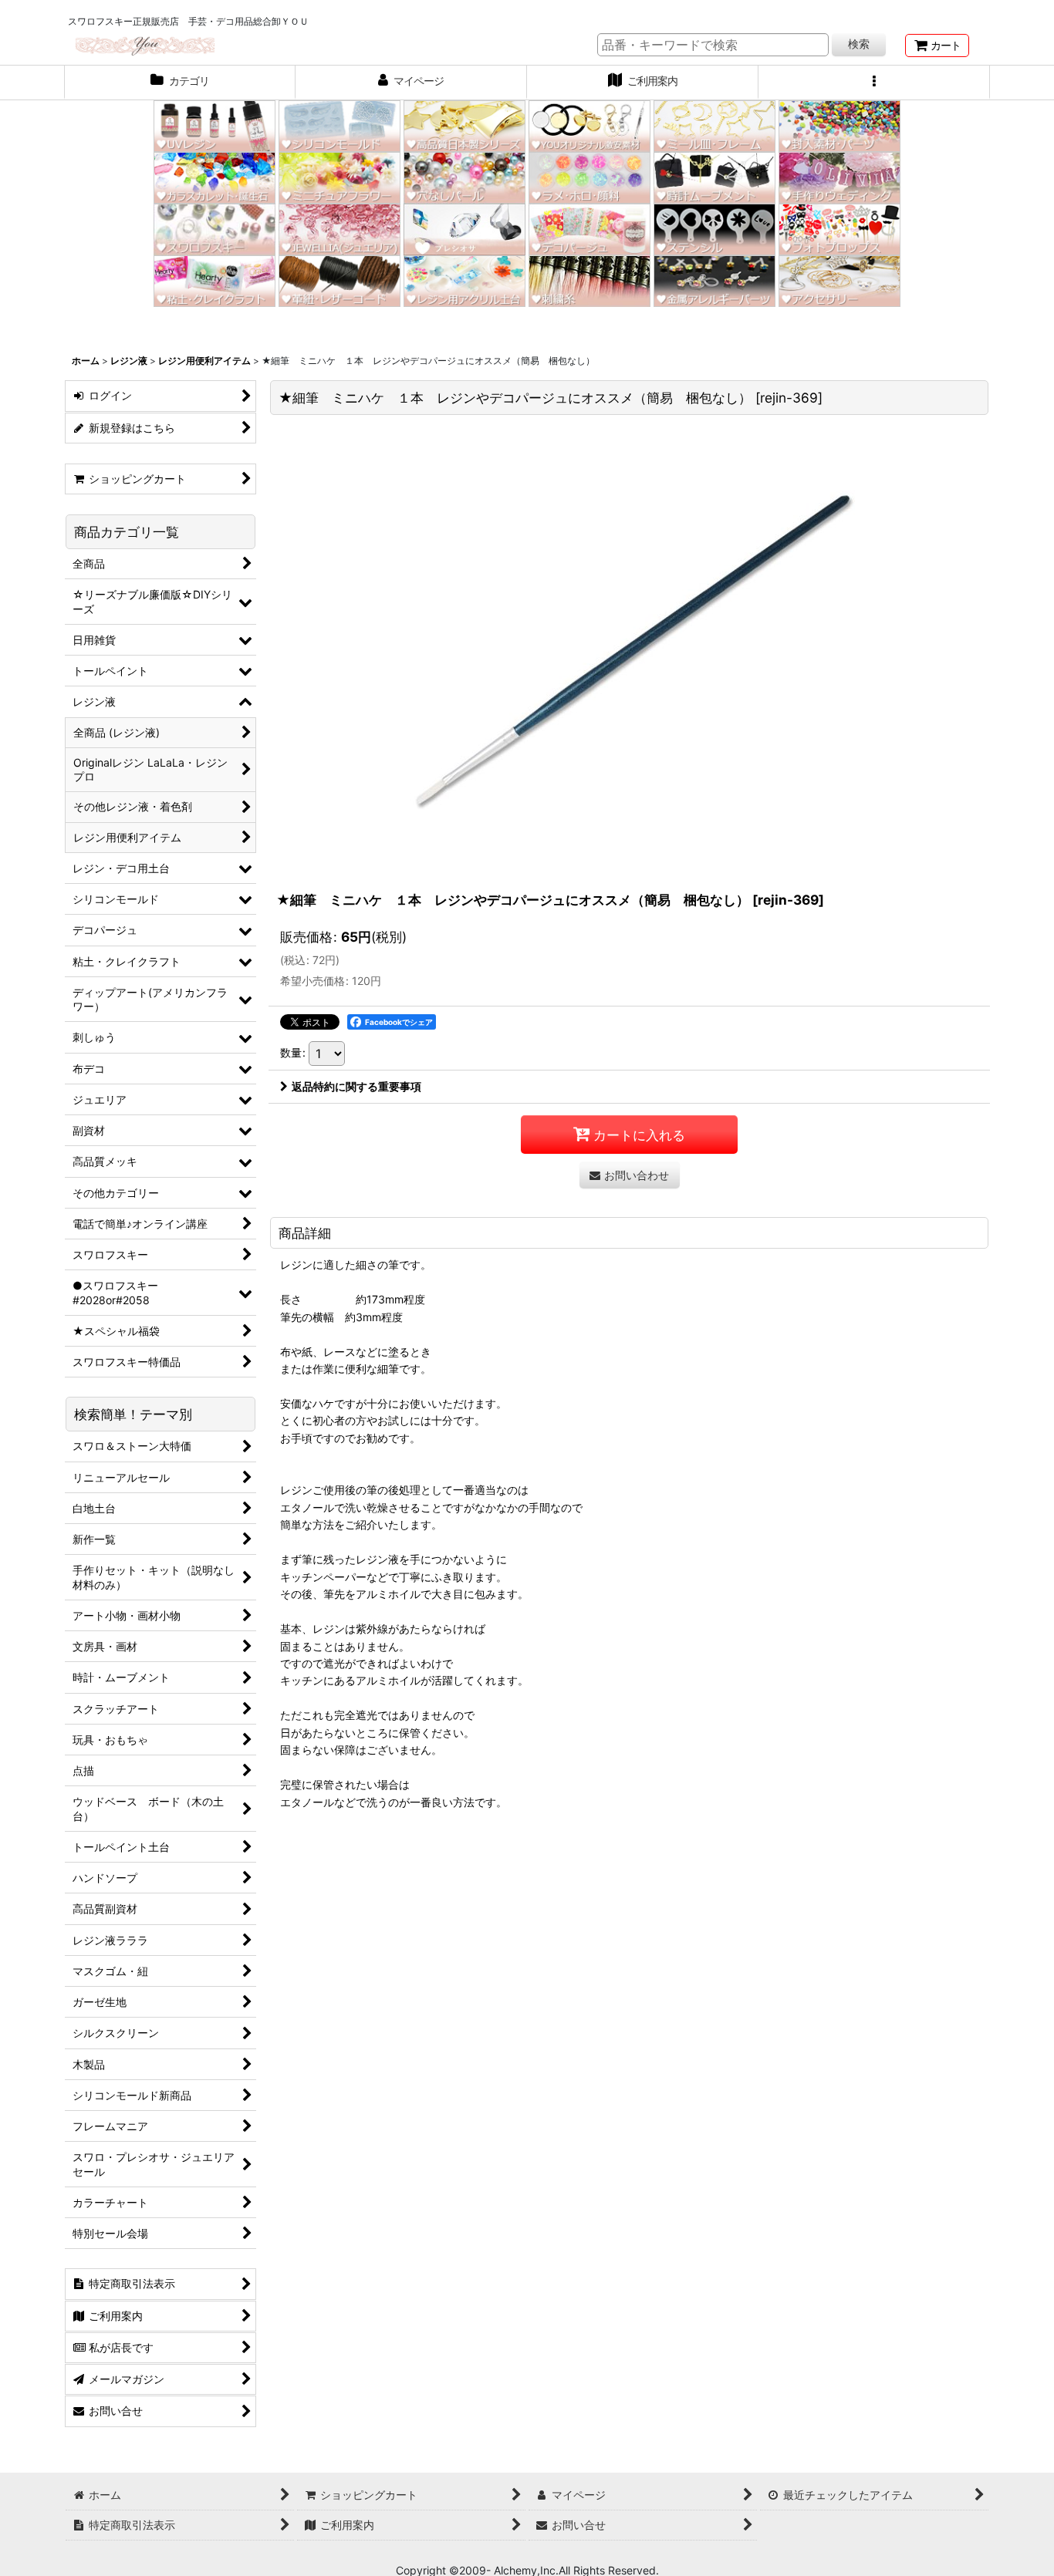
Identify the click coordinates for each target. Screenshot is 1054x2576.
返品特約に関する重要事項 (356, 1086)
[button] (874, 83)
